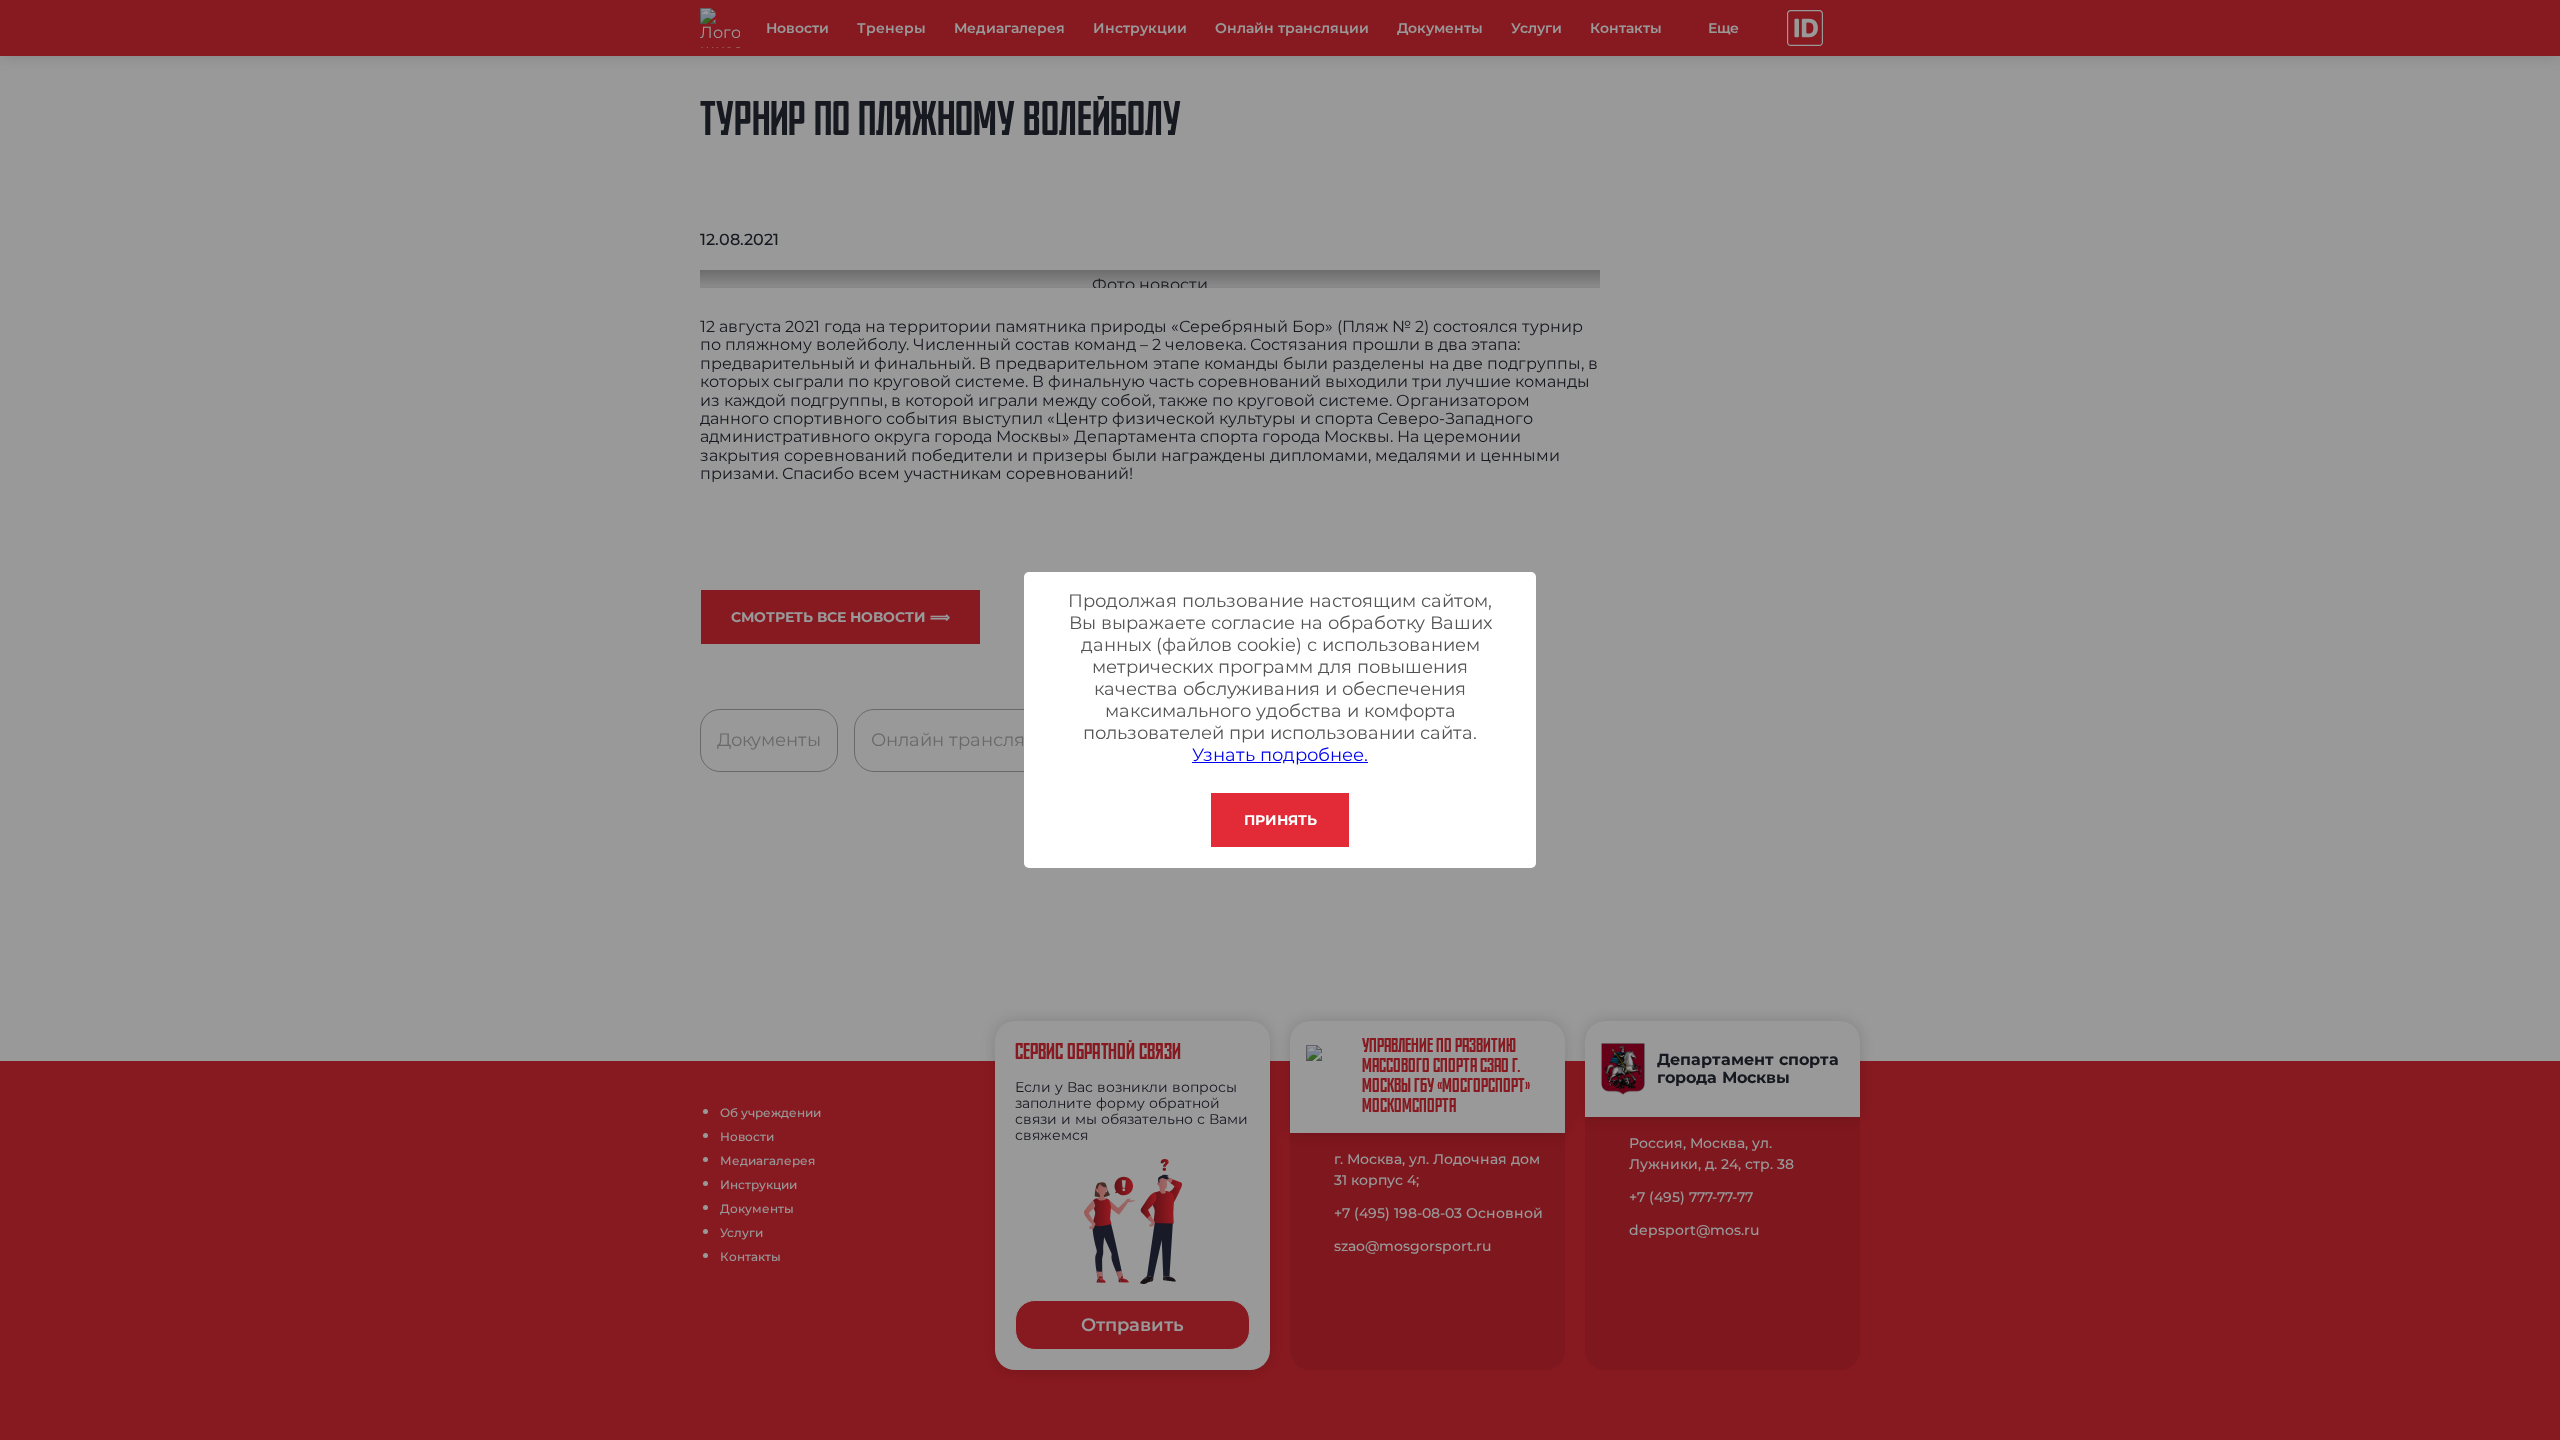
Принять (1280, 820)
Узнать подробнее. (1280, 755)
